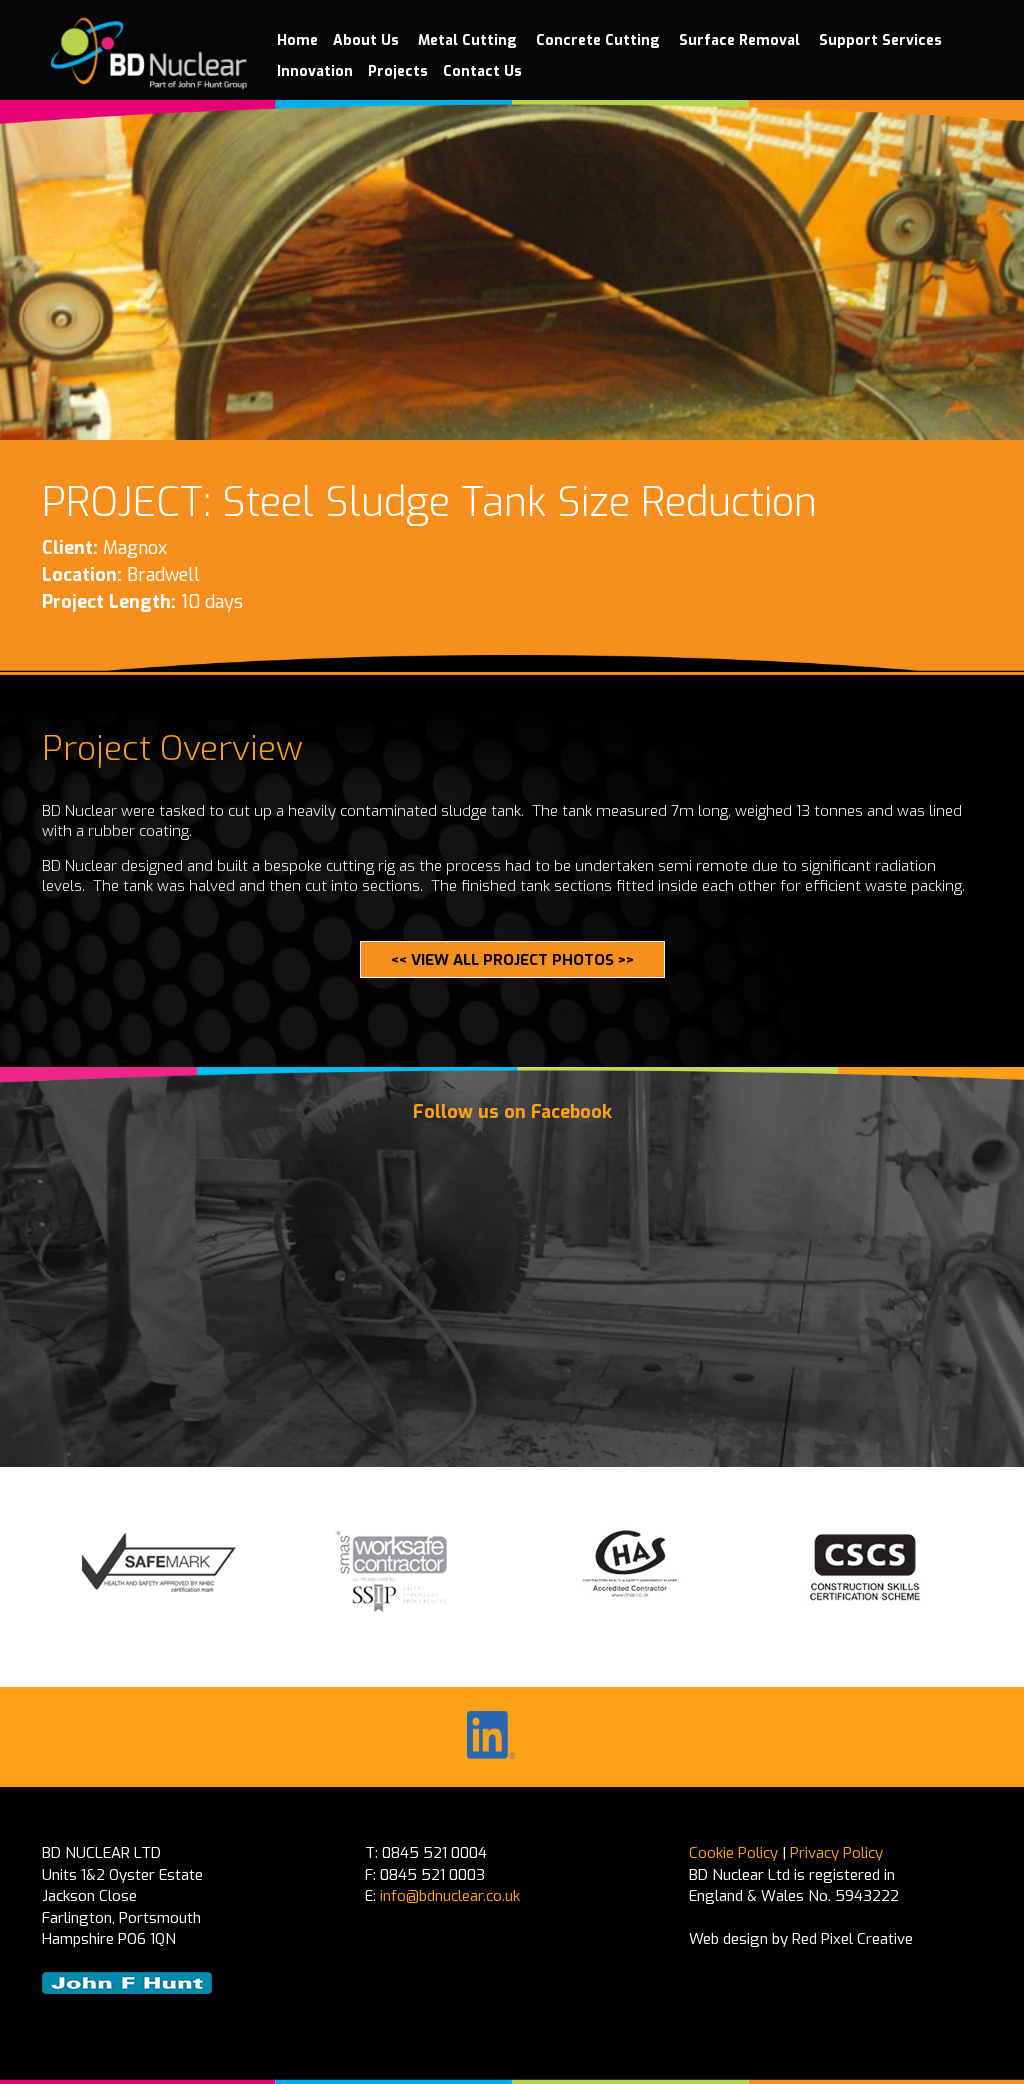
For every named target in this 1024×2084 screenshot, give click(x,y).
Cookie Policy (733, 1853)
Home (297, 40)
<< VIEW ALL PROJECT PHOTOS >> (512, 960)
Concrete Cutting (600, 40)
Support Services (882, 40)
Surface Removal (741, 40)
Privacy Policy (836, 1853)
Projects (398, 71)
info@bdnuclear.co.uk (450, 1896)
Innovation (315, 71)
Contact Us (482, 71)
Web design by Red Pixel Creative (801, 1939)
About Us (368, 40)
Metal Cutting (469, 40)
